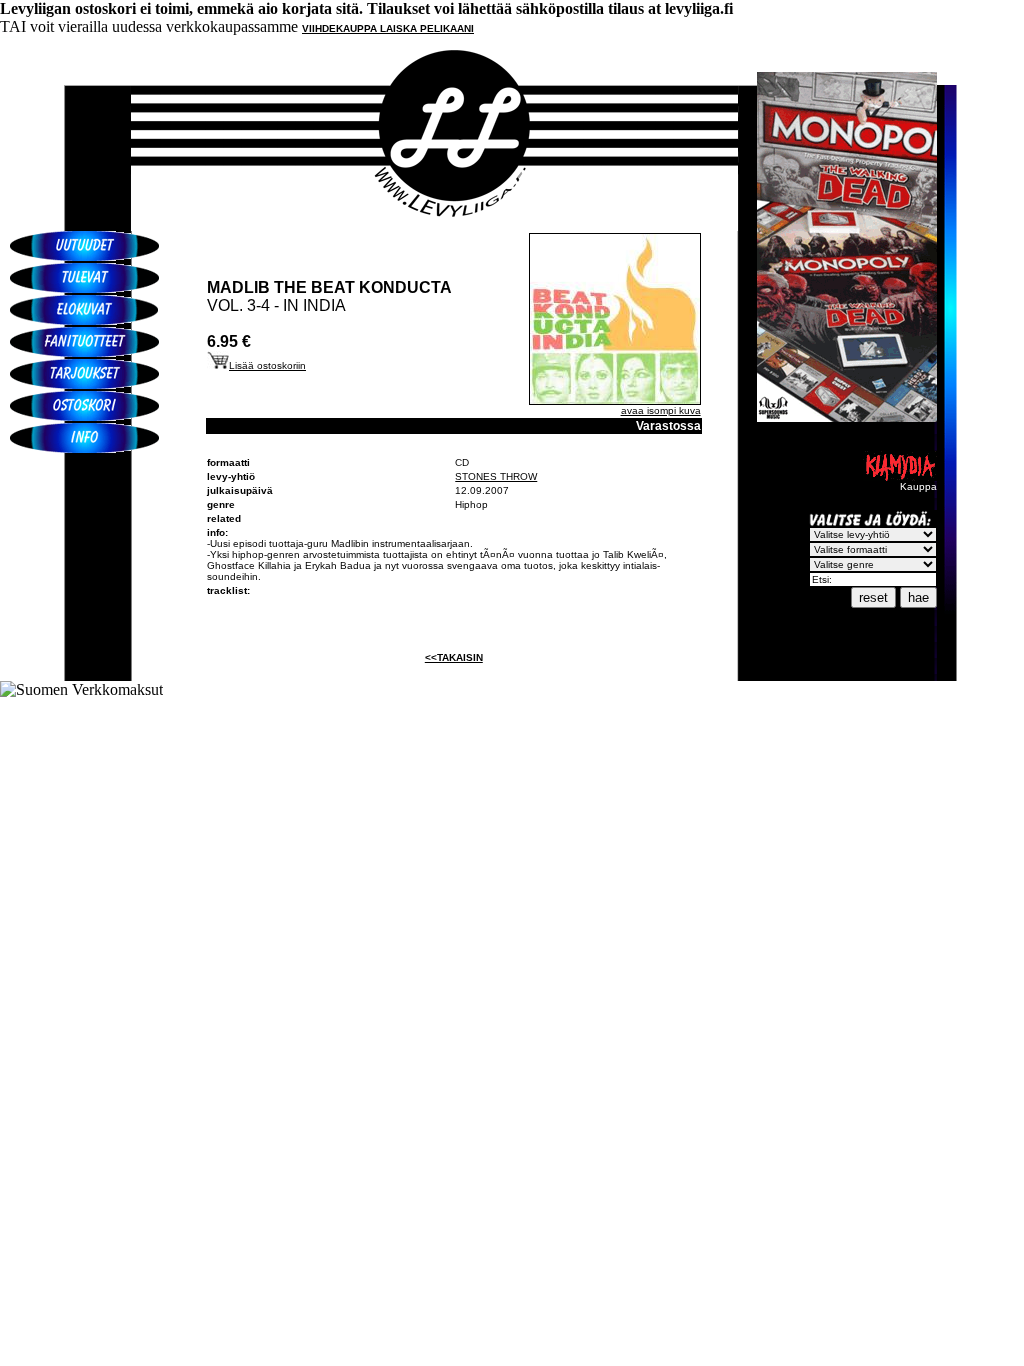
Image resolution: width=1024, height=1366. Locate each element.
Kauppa (918, 486)
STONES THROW (496, 476)
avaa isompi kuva (661, 410)
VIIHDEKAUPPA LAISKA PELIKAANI (388, 28)
